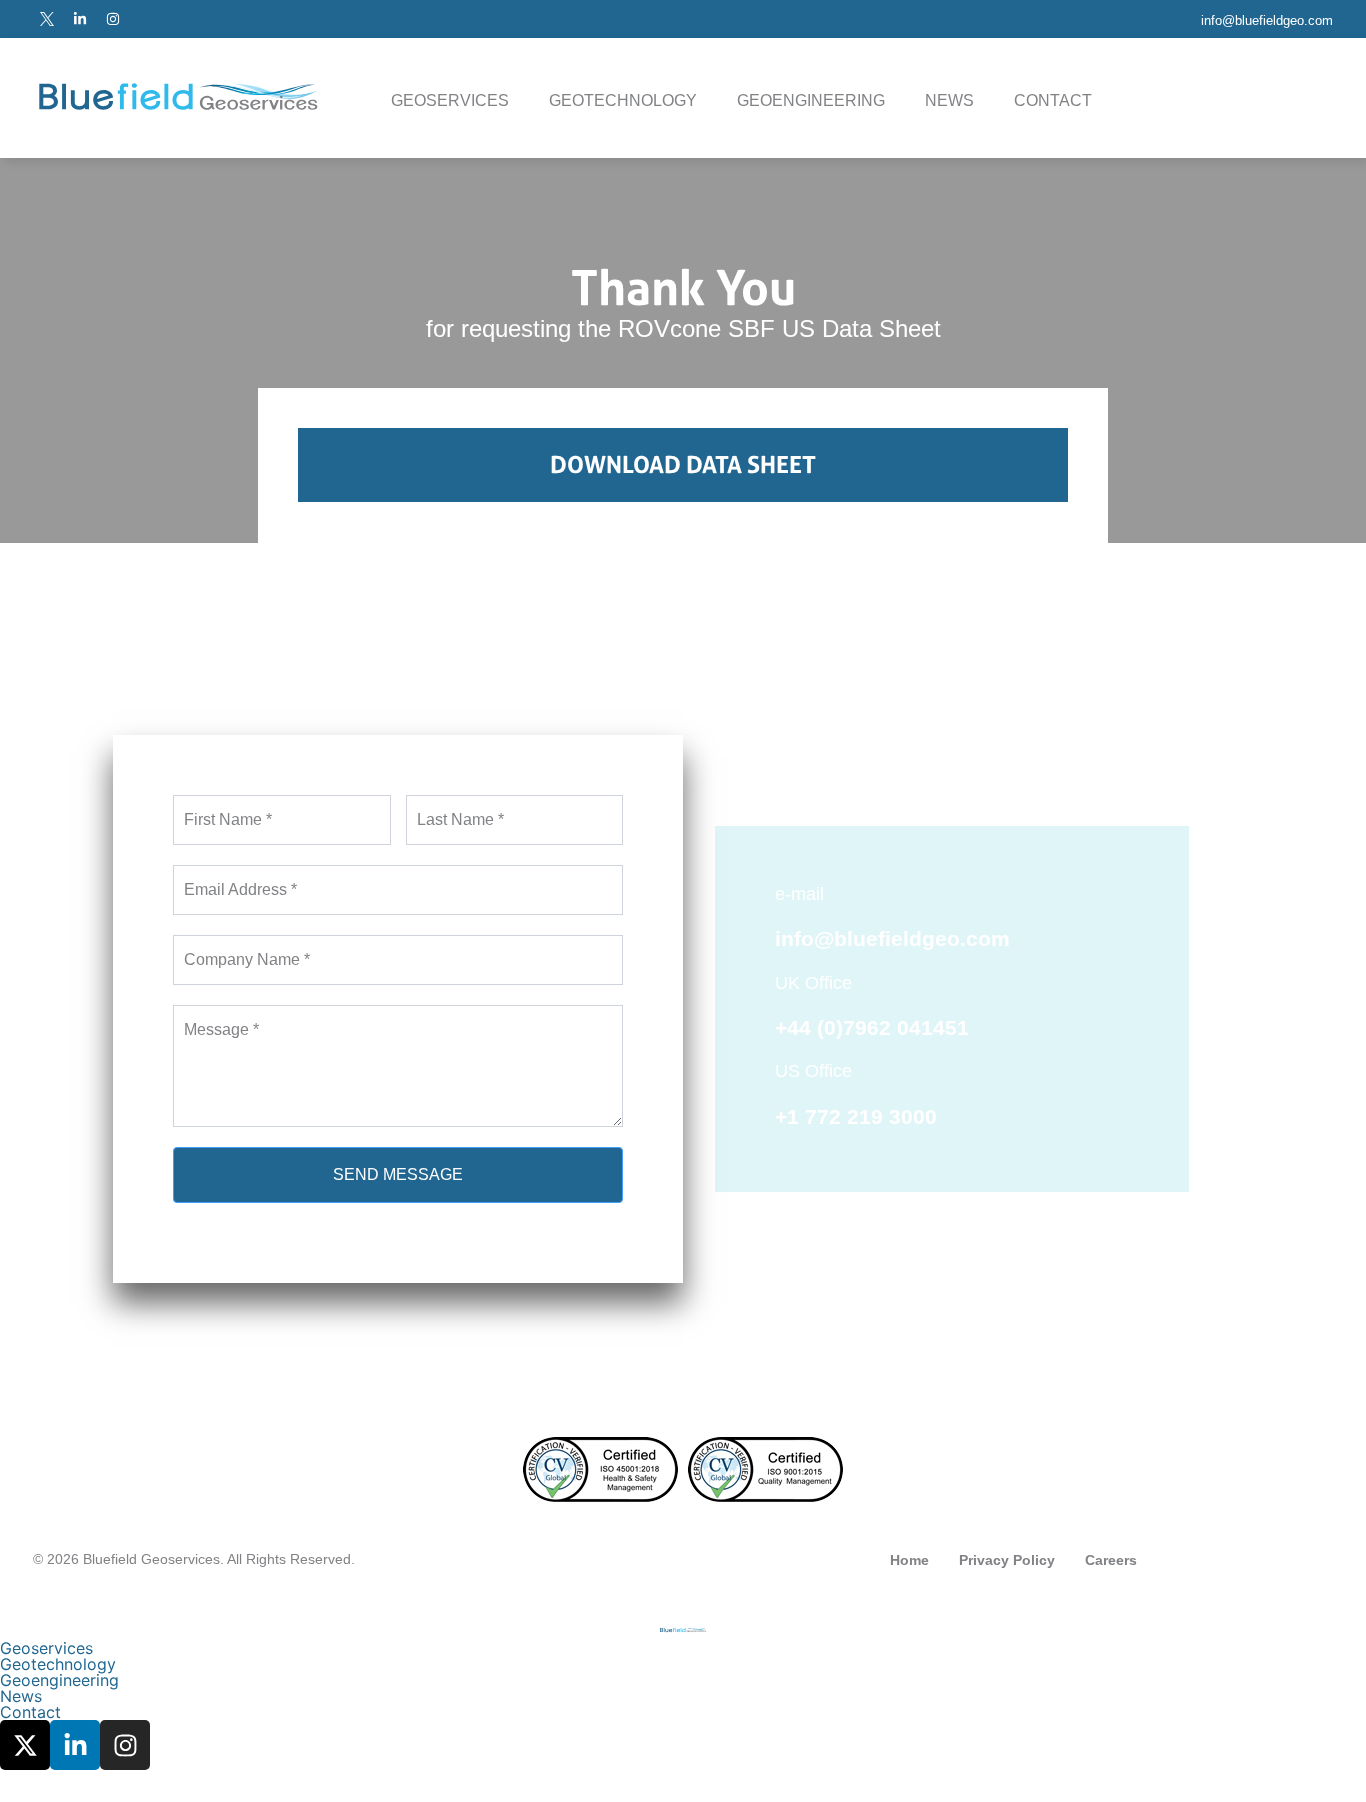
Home (909, 1560)
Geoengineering (811, 100)
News (949, 100)
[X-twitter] (25, 1745)
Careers (1111, 1560)
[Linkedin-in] (80, 19)
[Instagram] (113, 19)
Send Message (398, 1174)
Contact (1053, 100)
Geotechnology (623, 100)
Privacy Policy (1007, 1560)
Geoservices (450, 100)
